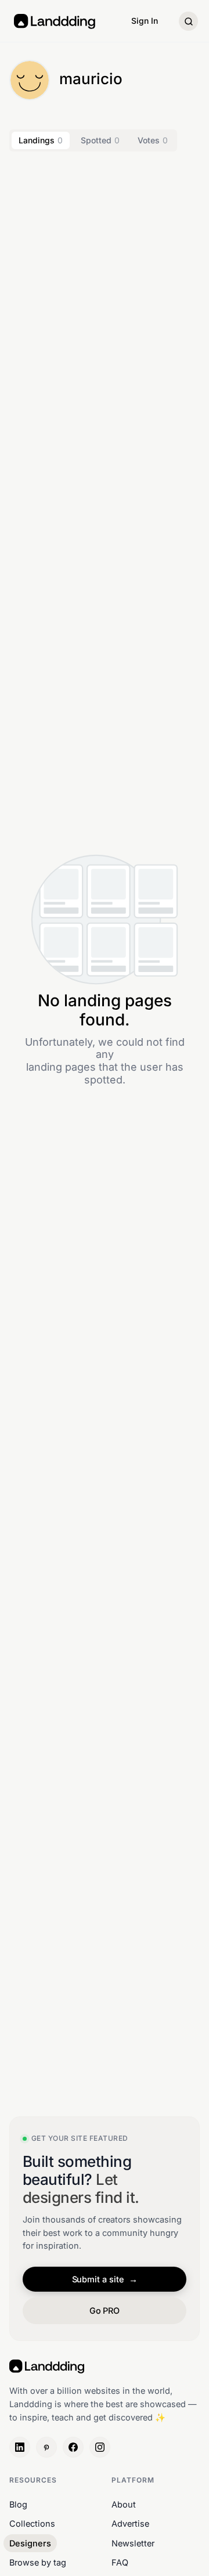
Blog (18, 2504)
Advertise (130, 2523)
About (124, 2504)
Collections (32, 2523)
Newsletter (133, 2543)
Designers (30, 2543)
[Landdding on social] (20, 2447)
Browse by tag (38, 2562)
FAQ (120, 2562)
